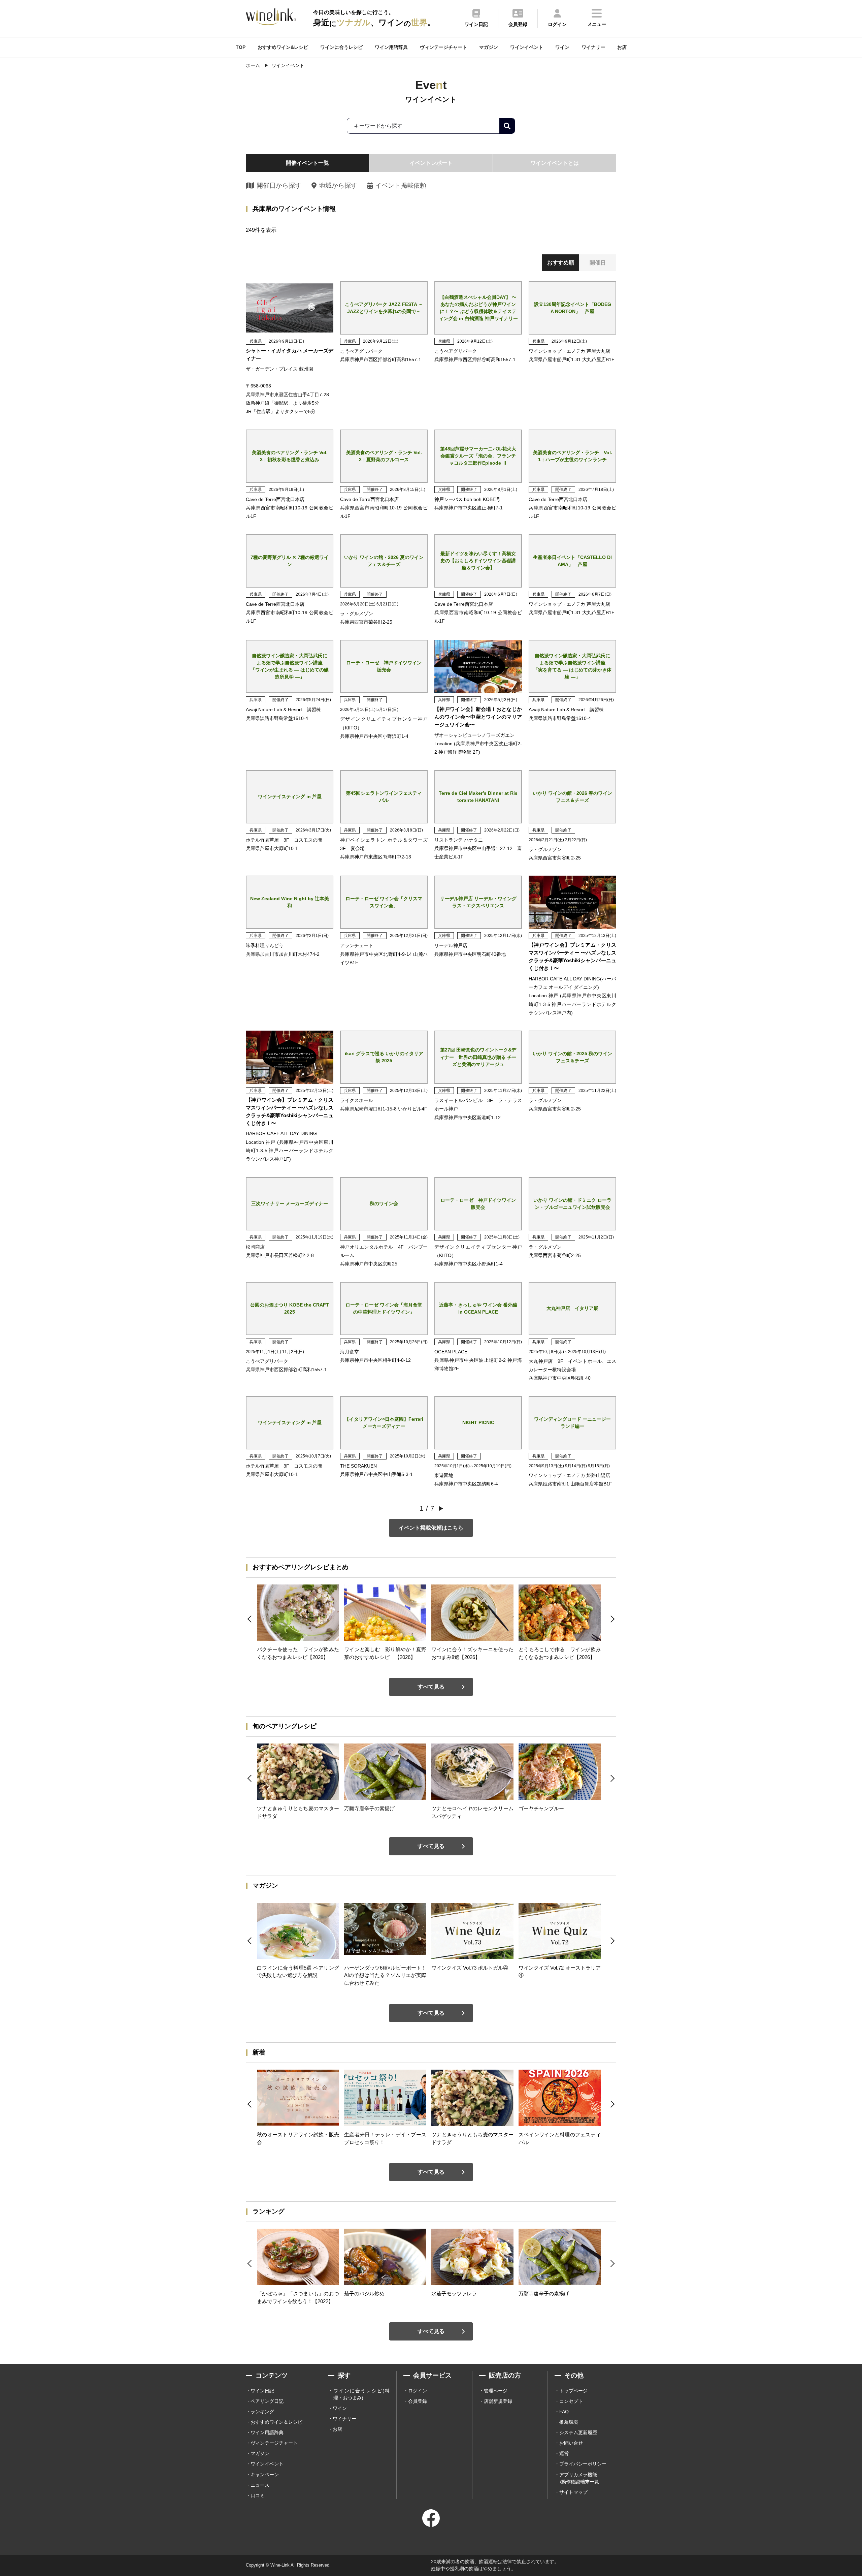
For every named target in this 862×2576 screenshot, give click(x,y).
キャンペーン (265, 2475)
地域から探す (338, 185)
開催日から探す (279, 185)
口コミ (258, 2495)
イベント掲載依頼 (401, 185)
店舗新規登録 (498, 2401)
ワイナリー (593, 47)
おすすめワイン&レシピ (283, 47)
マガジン (489, 47)
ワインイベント (527, 47)
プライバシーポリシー (583, 2464)
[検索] (507, 126)
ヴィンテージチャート (443, 47)
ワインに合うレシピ (341, 47)
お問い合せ (571, 2443)
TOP (241, 47)
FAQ (564, 2412)
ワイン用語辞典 (391, 47)
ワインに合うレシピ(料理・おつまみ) (361, 2394)
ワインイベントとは (555, 163)
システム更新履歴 (578, 2432)
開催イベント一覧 (307, 163)
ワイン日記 (262, 2391)
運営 (564, 2453)
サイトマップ (573, 2492)
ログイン (418, 2391)
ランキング (262, 2412)
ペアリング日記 (267, 2401)
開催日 (598, 263)
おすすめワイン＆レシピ (276, 2422)
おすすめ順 (561, 263)
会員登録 (418, 2401)
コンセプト (571, 2401)
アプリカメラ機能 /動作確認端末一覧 (579, 2478)
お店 (622, 47)
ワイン (562, 47)
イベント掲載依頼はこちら (431, 1528)
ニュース (260, 2485)
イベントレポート (431, 163)
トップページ (573, 2391)
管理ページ (496, 2391)
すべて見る (431, 1687)
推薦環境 (569, 2422)
